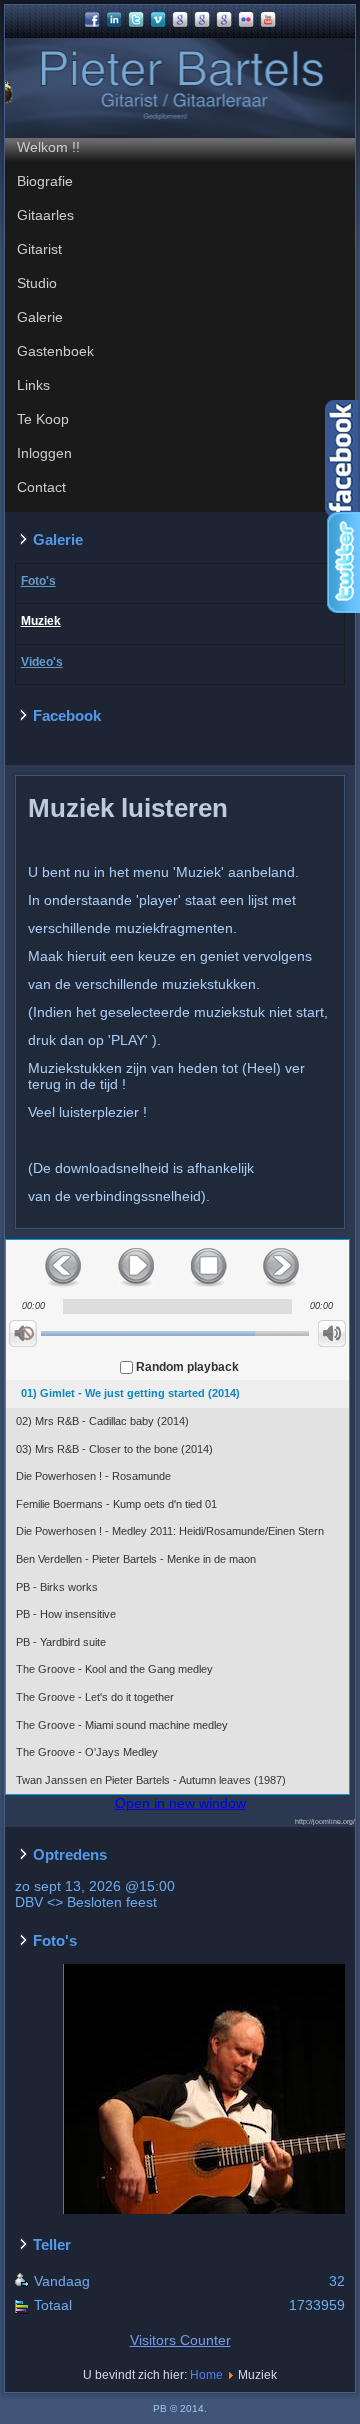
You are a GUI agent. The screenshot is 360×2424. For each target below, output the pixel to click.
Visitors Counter (180, 2340)
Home (206, 2375)
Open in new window (180, 1803)
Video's (42, 662)
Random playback (187, 1367)
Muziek (41, 621)
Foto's (38, 581)
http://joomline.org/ (325, 1821)
